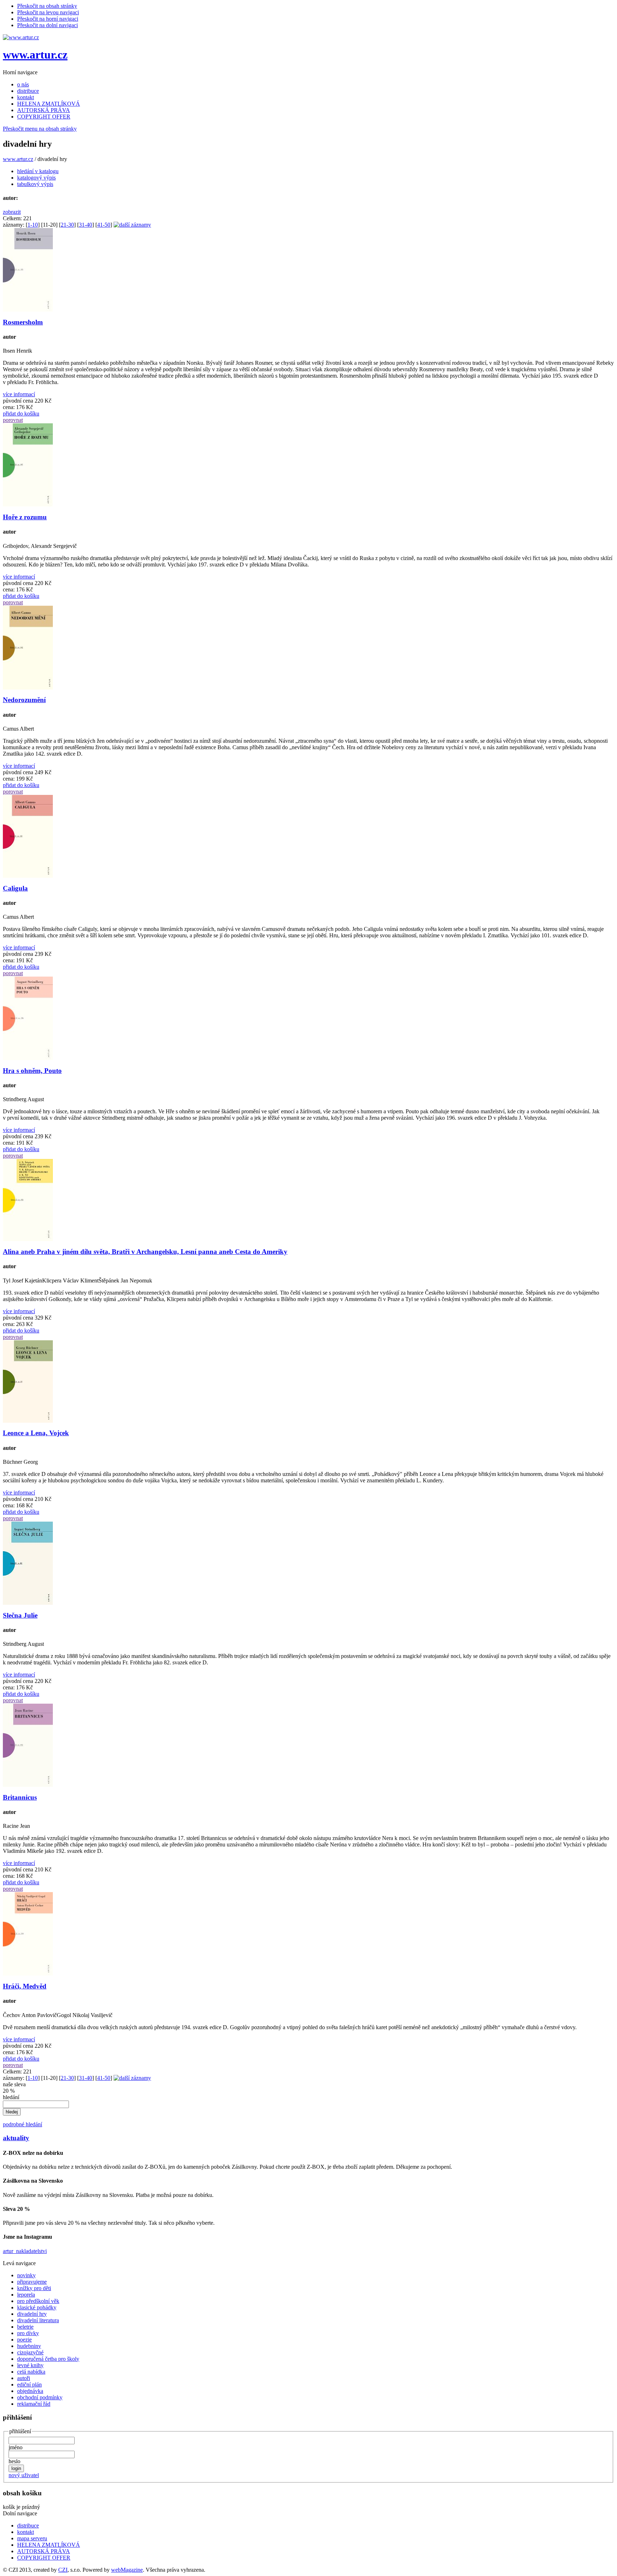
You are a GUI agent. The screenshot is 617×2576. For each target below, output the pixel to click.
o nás (23, 84)
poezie (24, 2340)
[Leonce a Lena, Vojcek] (28, 1421)
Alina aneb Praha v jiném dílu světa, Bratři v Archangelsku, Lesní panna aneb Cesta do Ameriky (145, 1252)
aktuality (16, 2138)
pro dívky (28, 2333)
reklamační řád (34, 2404)
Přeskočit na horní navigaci (48, 19)
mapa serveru (32, 2538)
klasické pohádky (37, 2307)
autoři (24, 2378)
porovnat (13, 420)
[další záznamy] (132, 225)
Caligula (15, 888)
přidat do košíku (21, 414)
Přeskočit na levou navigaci (48, 12)
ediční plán (29, 2385)
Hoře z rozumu (25, 517)
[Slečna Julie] (28, 1603)
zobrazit (12, 212)
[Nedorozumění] (28, 688)
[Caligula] (28, 876)
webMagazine (127, 2570)
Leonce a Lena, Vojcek (36, 1433)
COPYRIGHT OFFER (44, 117)
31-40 (86, 225)
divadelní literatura (38, 2320)
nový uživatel (24, 2475)
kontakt (26, 97)
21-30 (67, 225)
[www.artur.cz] (21, 37)
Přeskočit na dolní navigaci (47, 25)
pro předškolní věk (38, 2301)
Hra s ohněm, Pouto (32, 1071)
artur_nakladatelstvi (25, 2251)
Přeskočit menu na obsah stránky (40, 129)
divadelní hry (32, 2314)
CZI (63, 2570)
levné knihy (30, 2365)
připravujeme (32, 2282)
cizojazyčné (30, 2352)
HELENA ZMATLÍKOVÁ (49, 104)
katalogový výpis (36, 178)
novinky (26, 2275)
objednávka (30, 2391)
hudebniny (29, 2346)
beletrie (25, 2327)
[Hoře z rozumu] (28, 505)
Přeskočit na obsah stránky (47, 6)
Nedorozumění (24, 700)
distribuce (28, 91)
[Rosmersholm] (28, 310)
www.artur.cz (35, 55)
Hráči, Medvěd (25, 1986)
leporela (26, 2295)
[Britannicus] (28, 1785)
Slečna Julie (20, 1615)
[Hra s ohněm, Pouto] (28, 1058)
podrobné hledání (22, 2124)
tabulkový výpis (35, 184)
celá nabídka (31, 2372)
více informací (19, 394)
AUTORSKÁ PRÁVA (44, 110)
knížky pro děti (34, 2288)
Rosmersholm (23, 322)
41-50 (104, 225)
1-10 (33, 225)
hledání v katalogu (38, 171)
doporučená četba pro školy (48, 2359)
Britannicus (20, 1797)
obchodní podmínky (40, 2397)
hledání (11, 2097)
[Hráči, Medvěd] (28, 1974)
